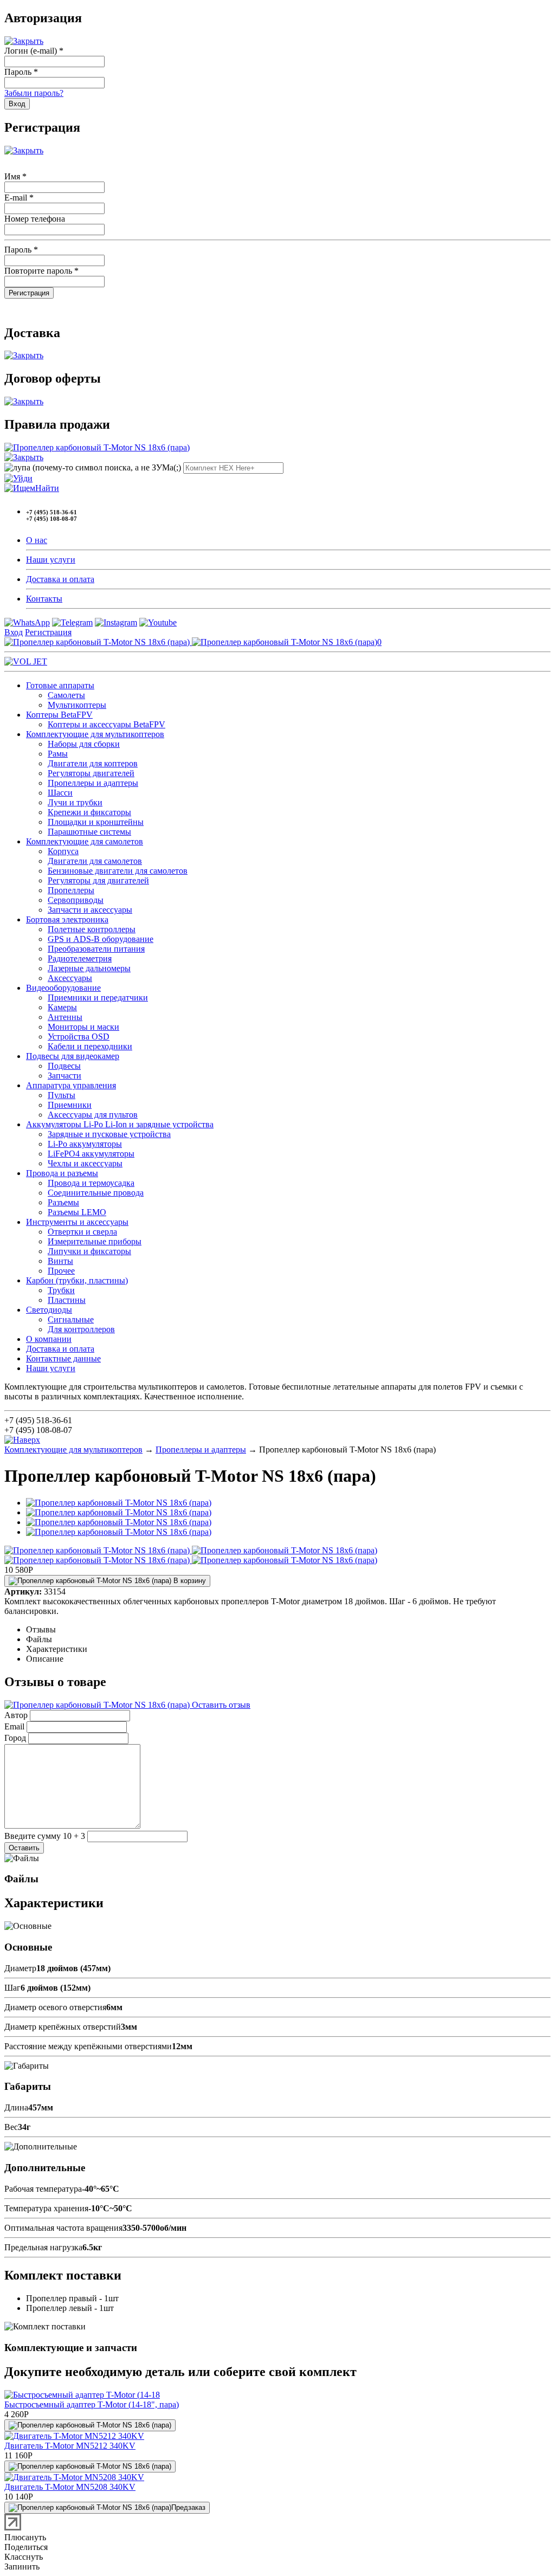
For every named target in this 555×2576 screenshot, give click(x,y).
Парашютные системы (89, 832)
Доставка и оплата (60, 579)
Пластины (67, 1300)
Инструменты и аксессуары (77, 1222)
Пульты (62, 1095)
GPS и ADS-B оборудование (101, 939)
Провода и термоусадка (91, 1183)
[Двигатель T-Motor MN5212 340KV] (74, 2436)
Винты (60, 1261)
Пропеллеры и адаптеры (93, 783)
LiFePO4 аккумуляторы (91, 1154)
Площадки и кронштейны (96, 822)
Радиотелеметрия (80, 958)
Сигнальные (71, 1319)
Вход (14, 632)
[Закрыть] (24, 41)
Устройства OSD (79, 1037)
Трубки (61, 1290)
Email (14, 1726)
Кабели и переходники (90, 1046)
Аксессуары (70, 978)
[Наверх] (22, 1440)
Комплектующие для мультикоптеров (95, 734)
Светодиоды (49, 1310)
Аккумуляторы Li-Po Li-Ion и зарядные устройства (120, 1124)
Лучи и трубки (75, 802)
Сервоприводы (76, 900)
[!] (18, 478)
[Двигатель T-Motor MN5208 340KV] (74, 2477)
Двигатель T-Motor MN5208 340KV (70, 2487)
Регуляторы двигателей (91, 773)
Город (15, 1738)
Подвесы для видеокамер (73, 1056)
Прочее (61, 1271)
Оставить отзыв (220, 1705)
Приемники (70, 1105)
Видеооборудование (63, 988)
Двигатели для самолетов (95, 861)
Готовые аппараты (60, 685)
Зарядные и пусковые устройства (109, 1134)
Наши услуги (51, 560)
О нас (37, 540)
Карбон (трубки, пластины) (77, 1280)
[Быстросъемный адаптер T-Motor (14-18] (82, 2395)
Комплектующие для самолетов (85, 841)
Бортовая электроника (67, 919)
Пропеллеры (71, 890)
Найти (47, 488)
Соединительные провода (96, 1193)
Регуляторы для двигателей (98, 880)
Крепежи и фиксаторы (89, 812)
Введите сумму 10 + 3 (45, 1836)
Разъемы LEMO (77, 1212)
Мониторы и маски (83, 1027)
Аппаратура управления (71, 1085)
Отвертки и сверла (82, 1232)
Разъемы (63, 1202)
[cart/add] (90, 2425)
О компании (49, 1339)
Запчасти (64, 1076)
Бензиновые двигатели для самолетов (118, 871)
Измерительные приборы (95, 1241)
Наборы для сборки (84, 744)
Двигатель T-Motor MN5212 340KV (70, 2446)
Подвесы (64, 1066)
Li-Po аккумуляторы (85, 1144)
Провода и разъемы (62, 1173)
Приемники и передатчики (98, 998)
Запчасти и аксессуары (90, 910)
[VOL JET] (26, 661)
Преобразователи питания (96, 949)
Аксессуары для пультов (93, 1115)
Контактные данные (63, 1358)
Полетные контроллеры (92, 929)
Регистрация (48, 632)
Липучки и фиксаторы (89, 1251)
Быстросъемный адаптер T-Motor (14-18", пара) (92, 2404)
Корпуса (63, 851)
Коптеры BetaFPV (59, 715)
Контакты (44, 599)
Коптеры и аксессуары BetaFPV (107, 724)
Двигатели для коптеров (93, 763)
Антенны (65, 1017)
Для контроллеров (81, 1329)
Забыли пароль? (34, 93)
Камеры (62, 1007)
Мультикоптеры (77, 705)
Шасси (60, 793)
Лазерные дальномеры (89, 968)
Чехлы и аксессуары (85, 1163)
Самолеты (66, 695)
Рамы (58, 754)
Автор (16, 1715)
